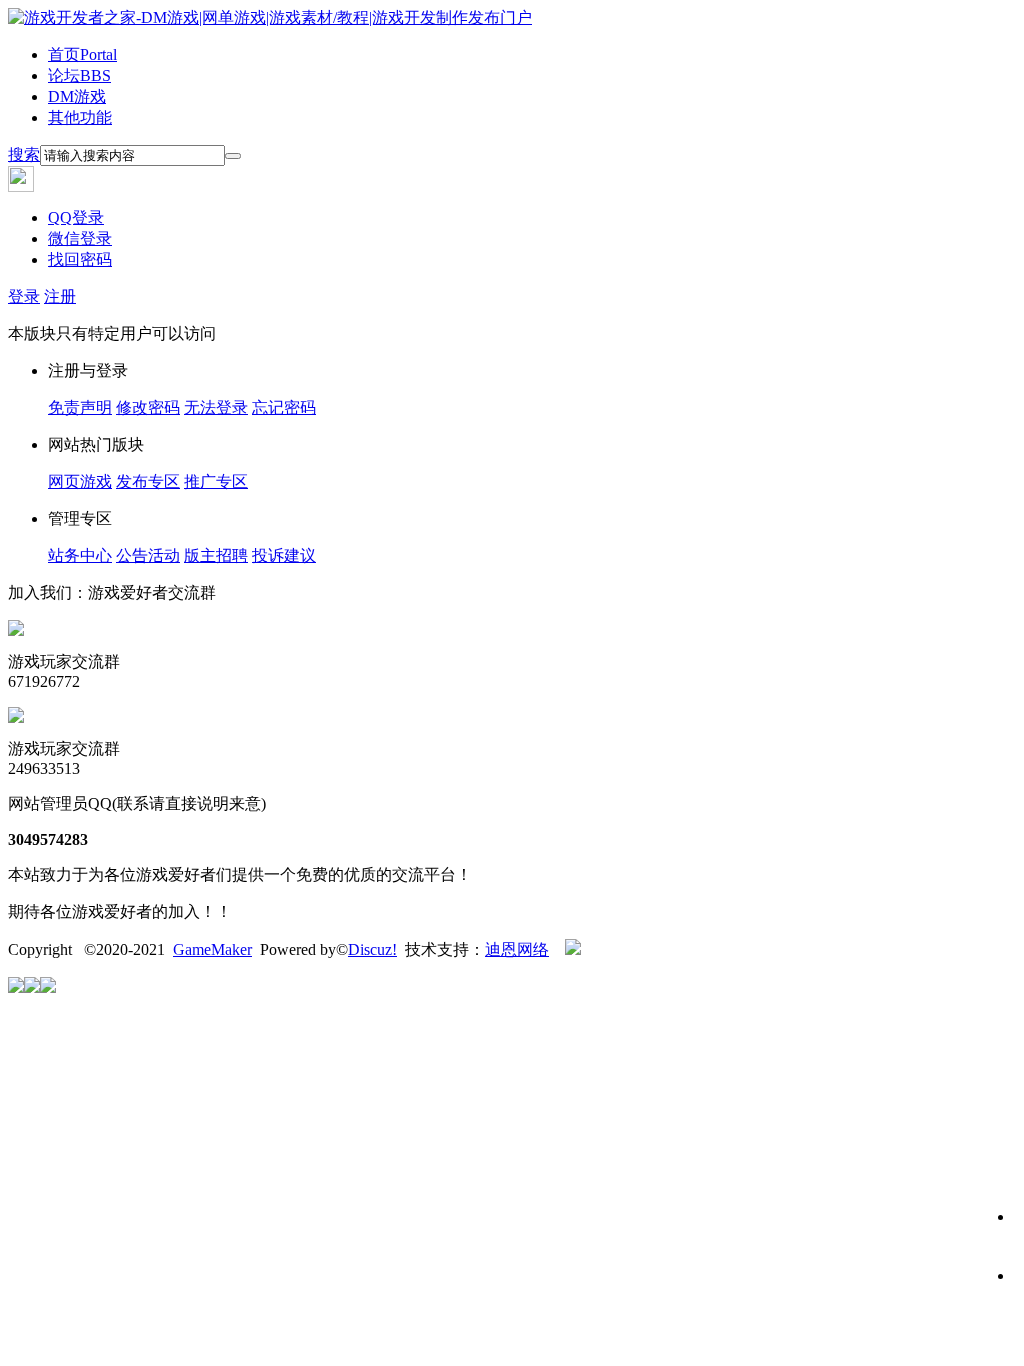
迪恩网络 (517, 949)
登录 (24, 296)
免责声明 (80, 407)
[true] (233, 156)
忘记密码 (284, 407)
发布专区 (148, 481)
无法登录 (216, 407)
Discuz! (372, 949)
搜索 (24, 154)
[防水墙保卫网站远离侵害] (573, 949)
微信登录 (80, 238)
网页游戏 (80, 481)
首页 (82, 54)
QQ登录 (76, 217)
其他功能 (80, 117)
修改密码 (148, 407)
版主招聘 (216, 555)
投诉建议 (284, 555)
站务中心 (80, 555)
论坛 (79, 75)
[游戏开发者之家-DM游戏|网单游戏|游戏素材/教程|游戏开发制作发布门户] (270, 17)
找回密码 (80, 259)
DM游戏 (77, 96)
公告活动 (148, 555)
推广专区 (216, 481)
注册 (60, 296)
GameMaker (212, 949)
